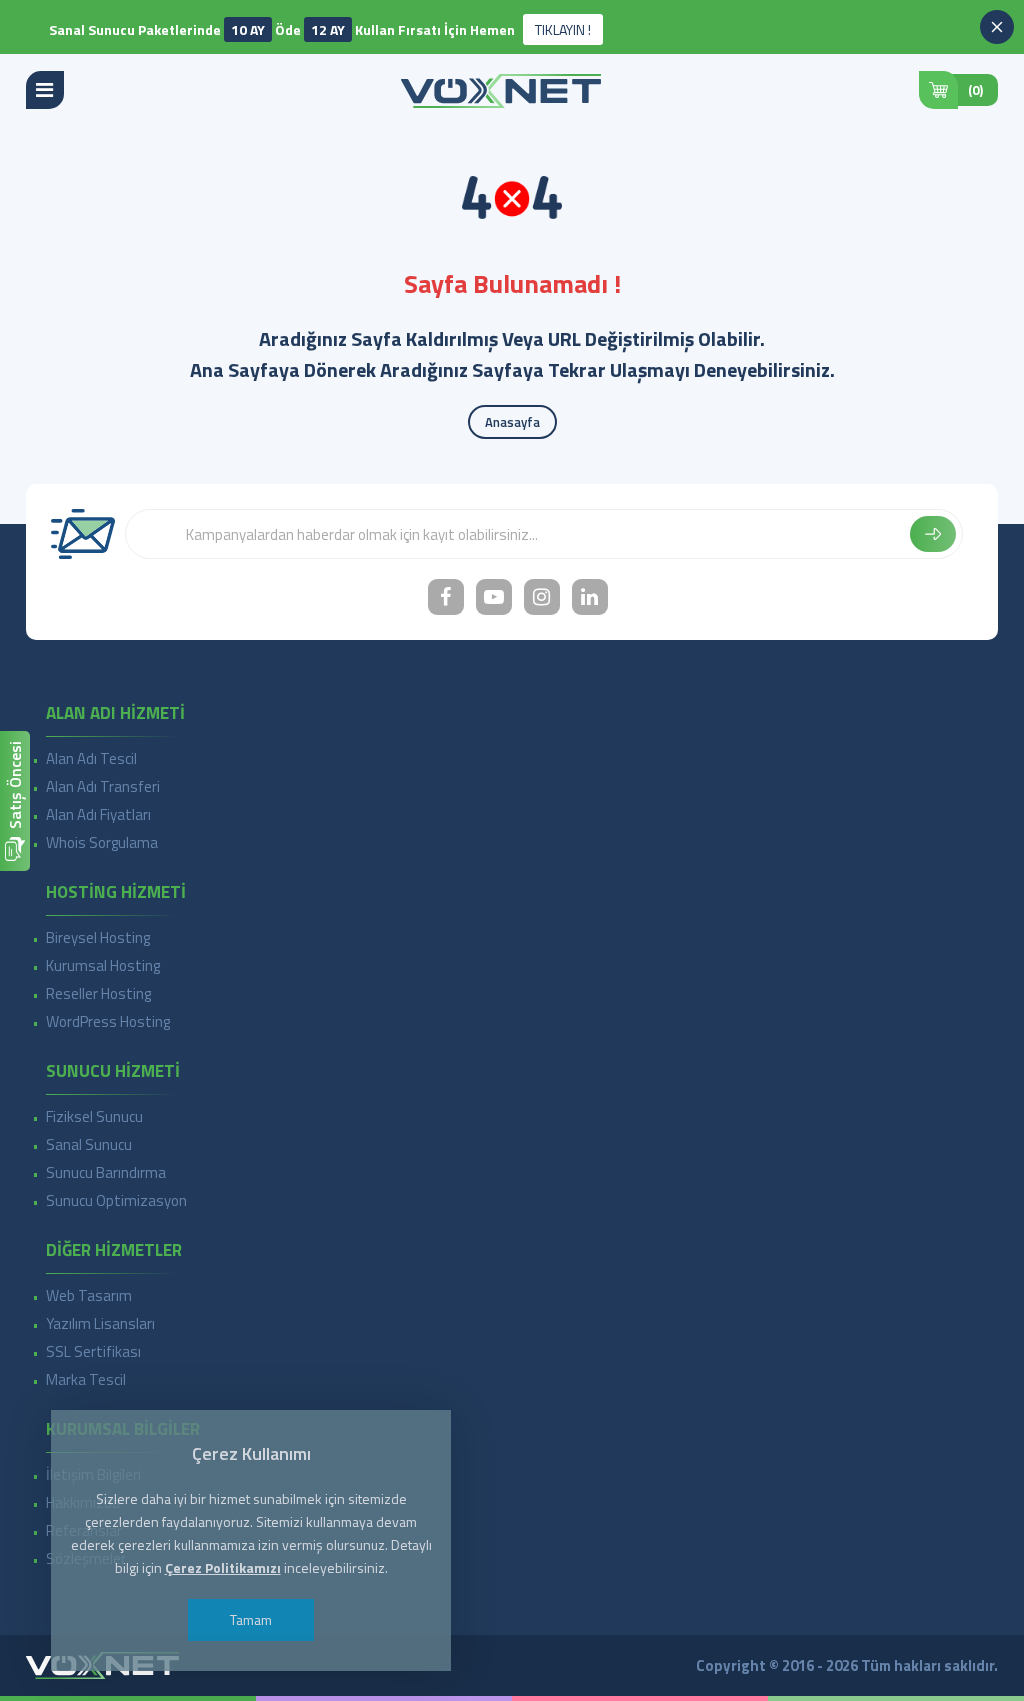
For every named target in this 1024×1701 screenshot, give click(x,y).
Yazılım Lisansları (100, 1323)
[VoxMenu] (45, 90)
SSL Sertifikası (93, 1351)
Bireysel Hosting (98, 937)
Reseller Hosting (98, 993)
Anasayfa (512, 422)
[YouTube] (494, 597)
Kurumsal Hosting (103, 965)
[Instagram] (542, 597)
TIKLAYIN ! (563, 29)
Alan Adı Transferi (103, 786)
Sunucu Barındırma (106, 1172)
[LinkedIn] (590, 597)
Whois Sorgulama (102, 842)
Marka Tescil (86, 1379)
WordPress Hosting (108, 1021)
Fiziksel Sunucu (94, 1116)
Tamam (251, 1619)
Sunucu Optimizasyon (116, 1200)
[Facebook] (446, 597)
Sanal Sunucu (89, 1144)
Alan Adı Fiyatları (98, 814)
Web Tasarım (89, 1295)
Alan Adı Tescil (91, 758)
